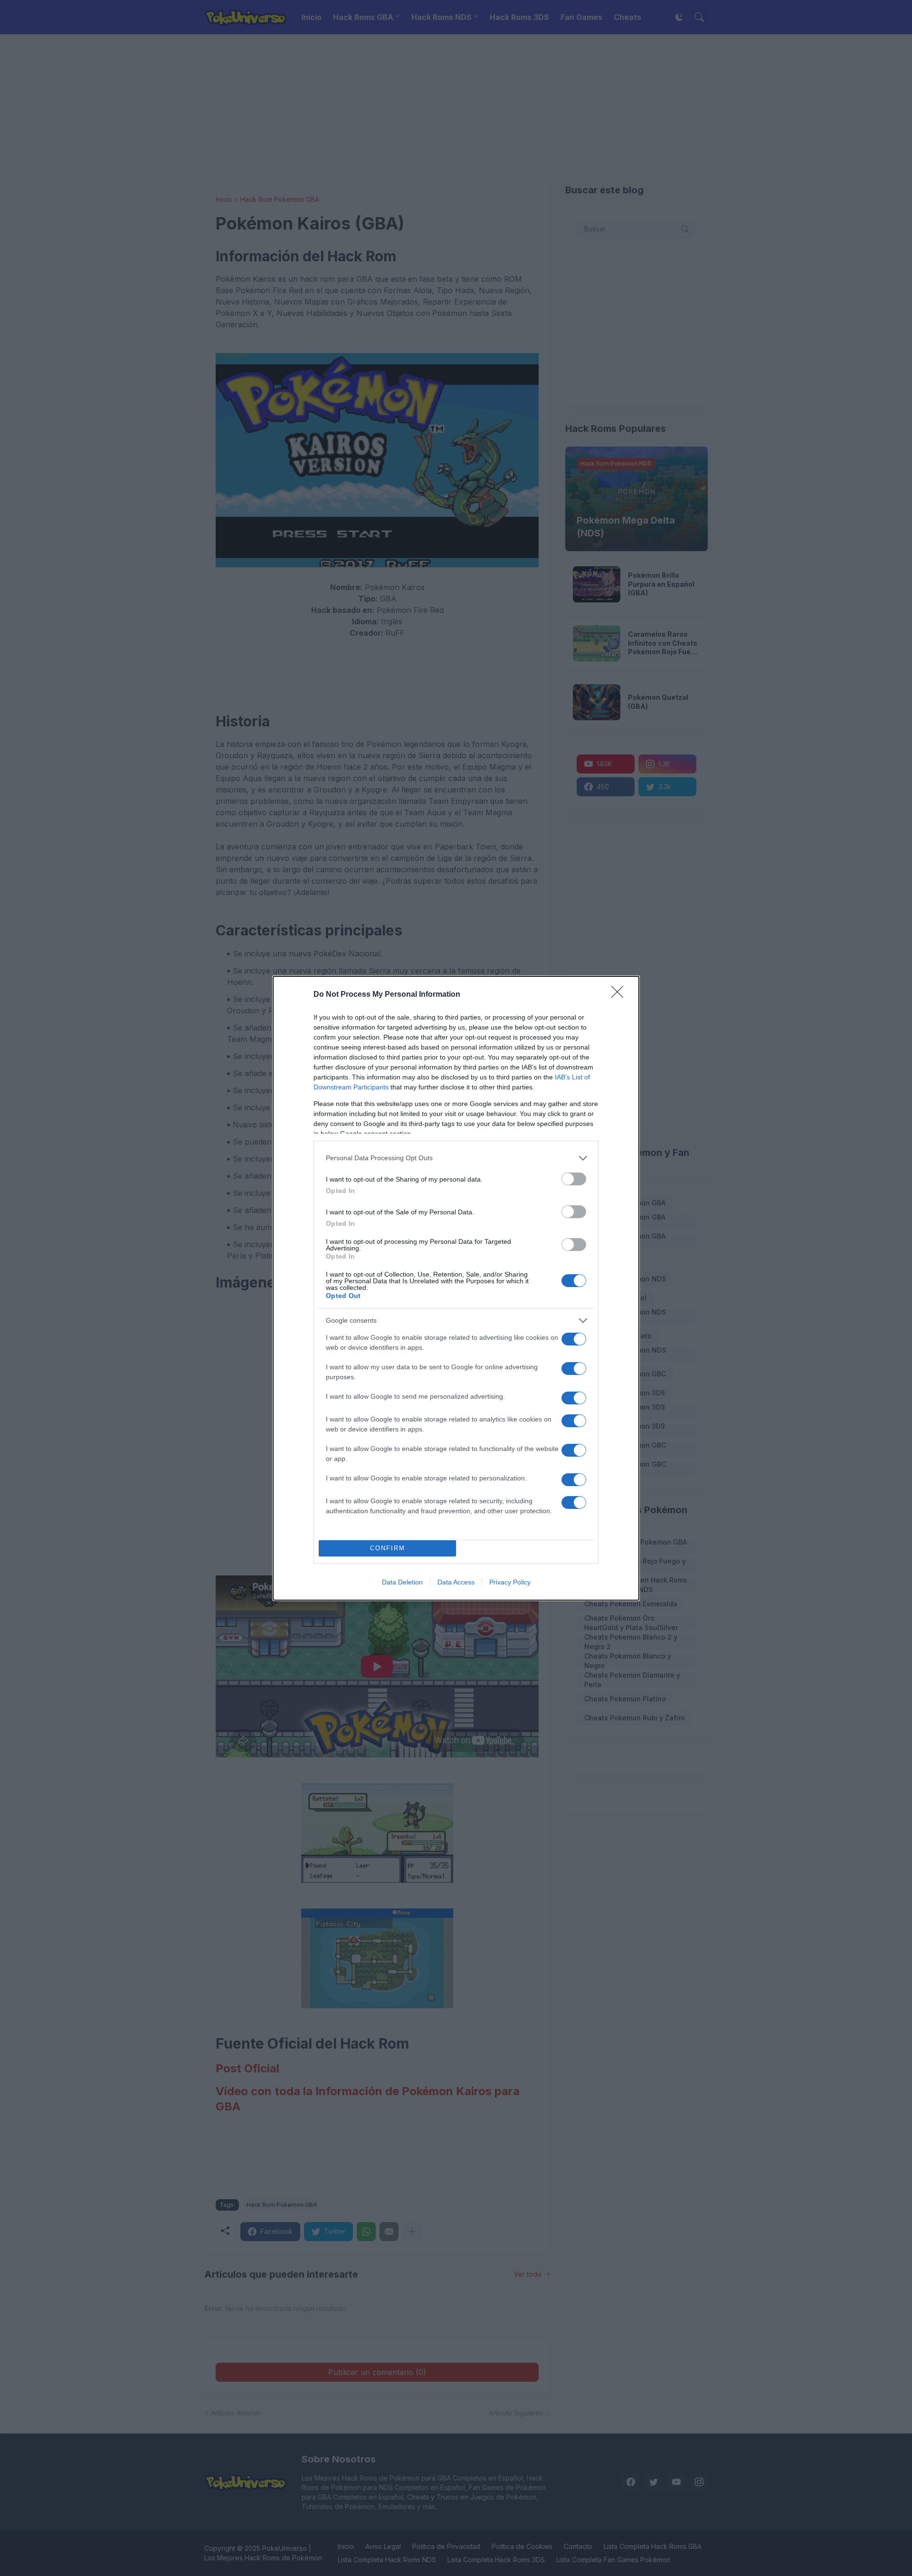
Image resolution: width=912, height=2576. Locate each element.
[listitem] (456, 1158)
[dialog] (456, 1288)
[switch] (574, 1179)
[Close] (620, 995)
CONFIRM (388, 1548)
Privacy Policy (510, 1582)
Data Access (456, 1582)
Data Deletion (402, 1582)
